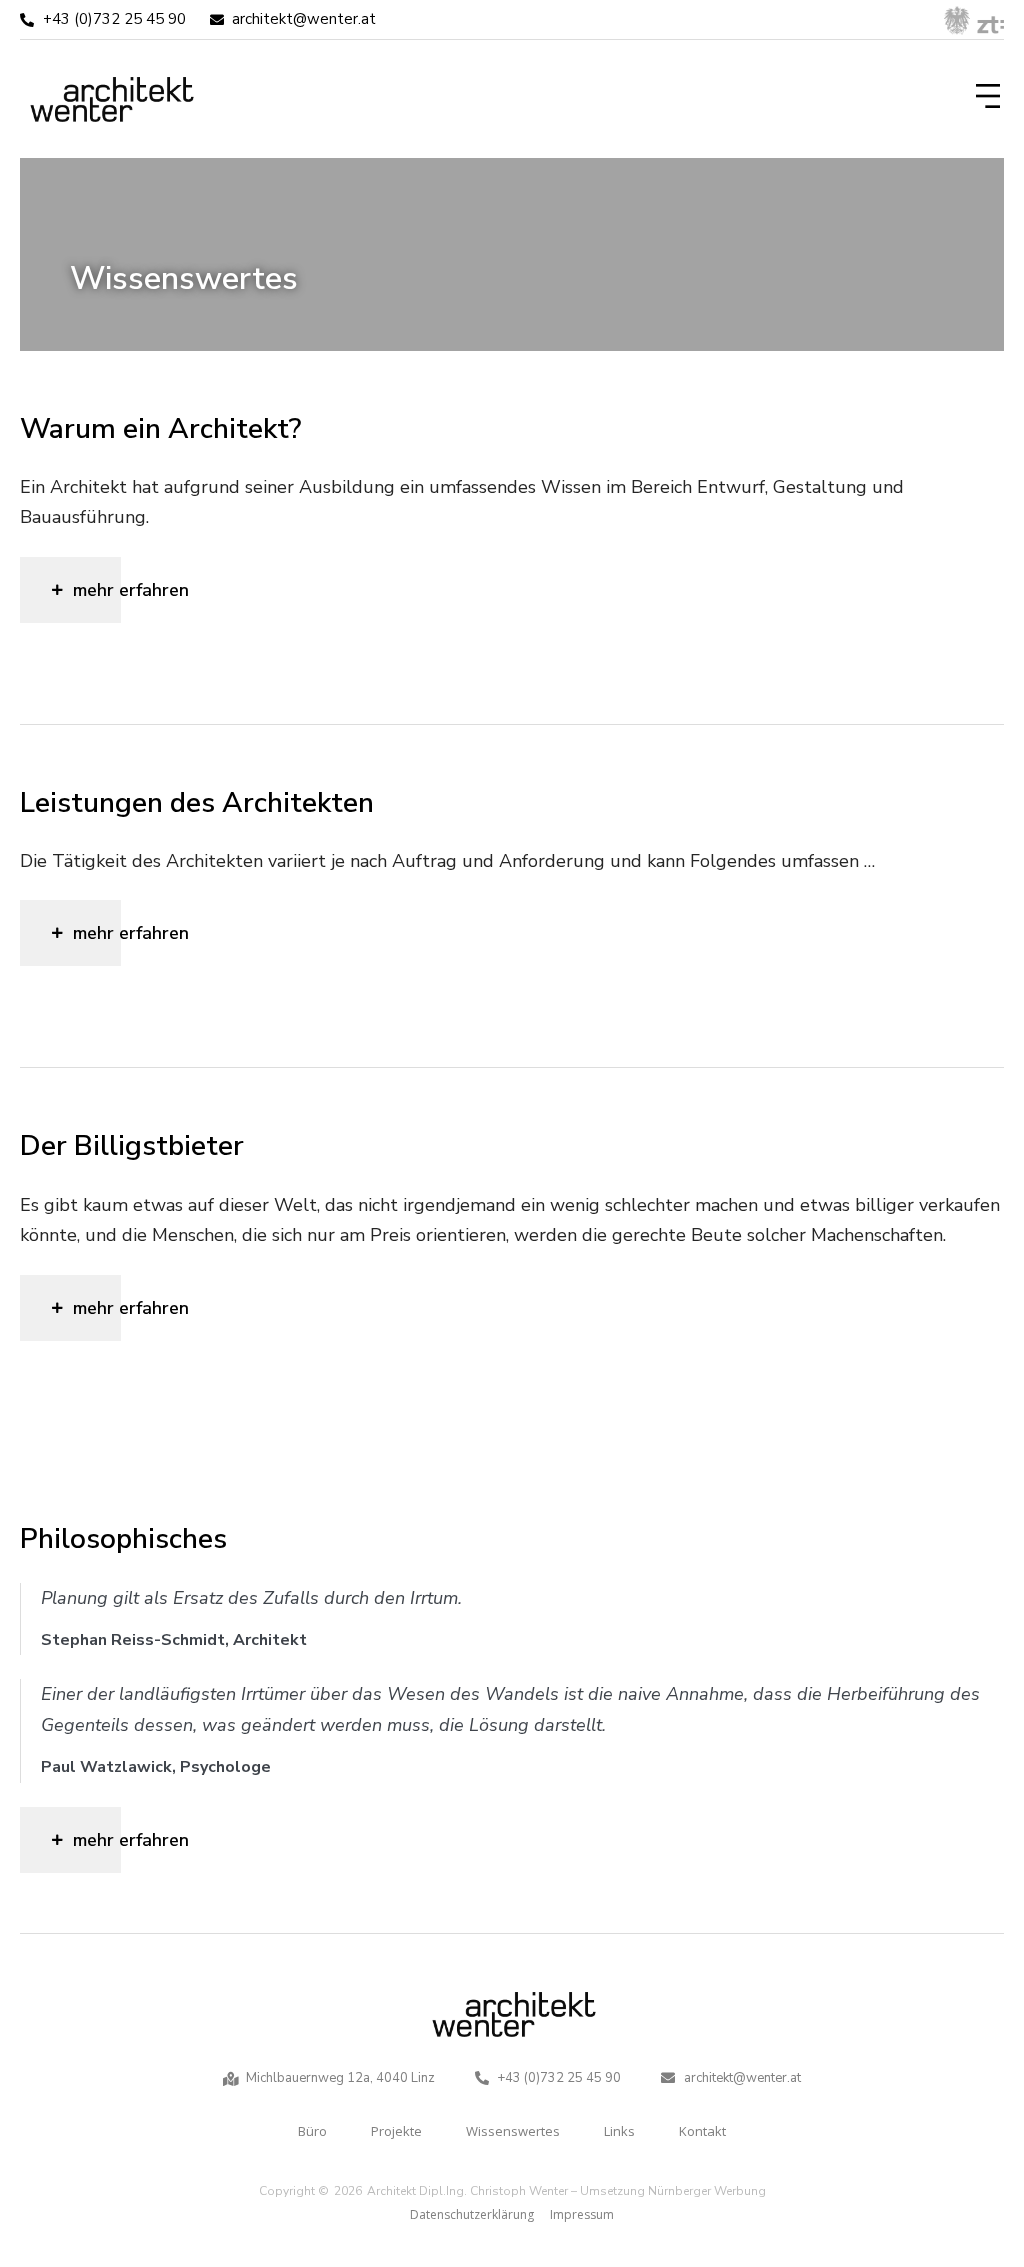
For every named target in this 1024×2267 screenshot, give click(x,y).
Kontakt (702, 2131)
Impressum (582, 2214)
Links (619, 2131)
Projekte (396, 2131)
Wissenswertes (513, 2131)
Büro (312, 2131)
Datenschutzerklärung (472, 2214)
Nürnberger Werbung (707, 2191)
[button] (984, 99)
